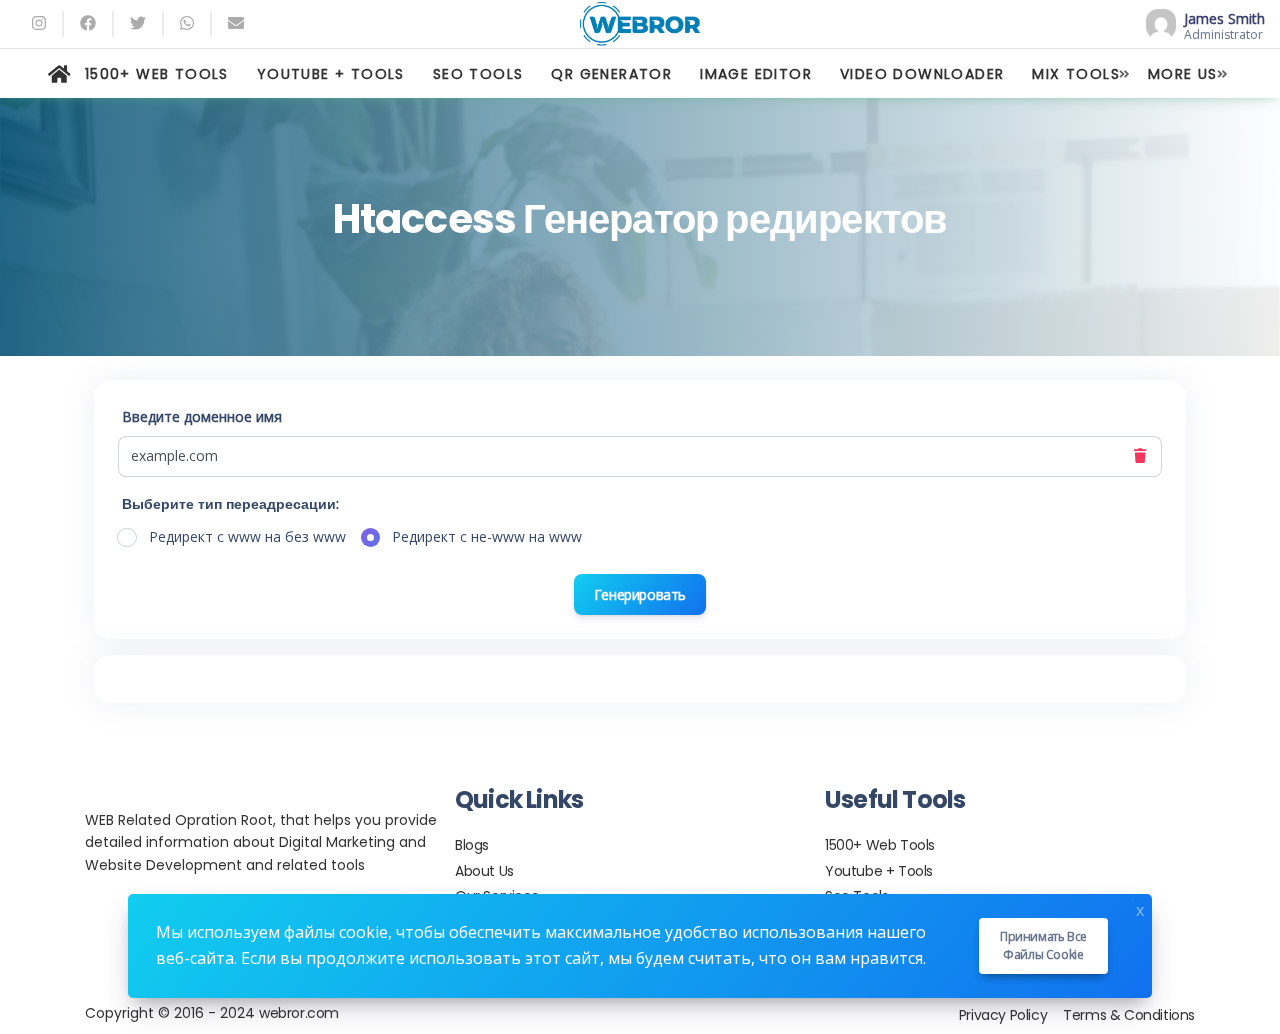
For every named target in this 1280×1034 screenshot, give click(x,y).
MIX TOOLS (1076, 74)
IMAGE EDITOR (756, 74)
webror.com (299, 1013)
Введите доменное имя (202, 416)
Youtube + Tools (879, 871)
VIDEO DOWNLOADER (922, 74)
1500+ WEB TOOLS (157, 74)
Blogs (472, 845)
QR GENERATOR (611, 74)
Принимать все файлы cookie (1043, 945)
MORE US (1183, 74)
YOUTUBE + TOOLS (331, 74)
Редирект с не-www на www (487, 536)
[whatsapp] (187, 23)
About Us (484, 871)
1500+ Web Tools (880, 845)
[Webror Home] (59, 74)
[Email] (236, 23)
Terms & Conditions (1129, 1015)
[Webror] (640, 24)
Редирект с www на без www (247, 536)
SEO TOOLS (478, 74)
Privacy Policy (1003, 1015)
